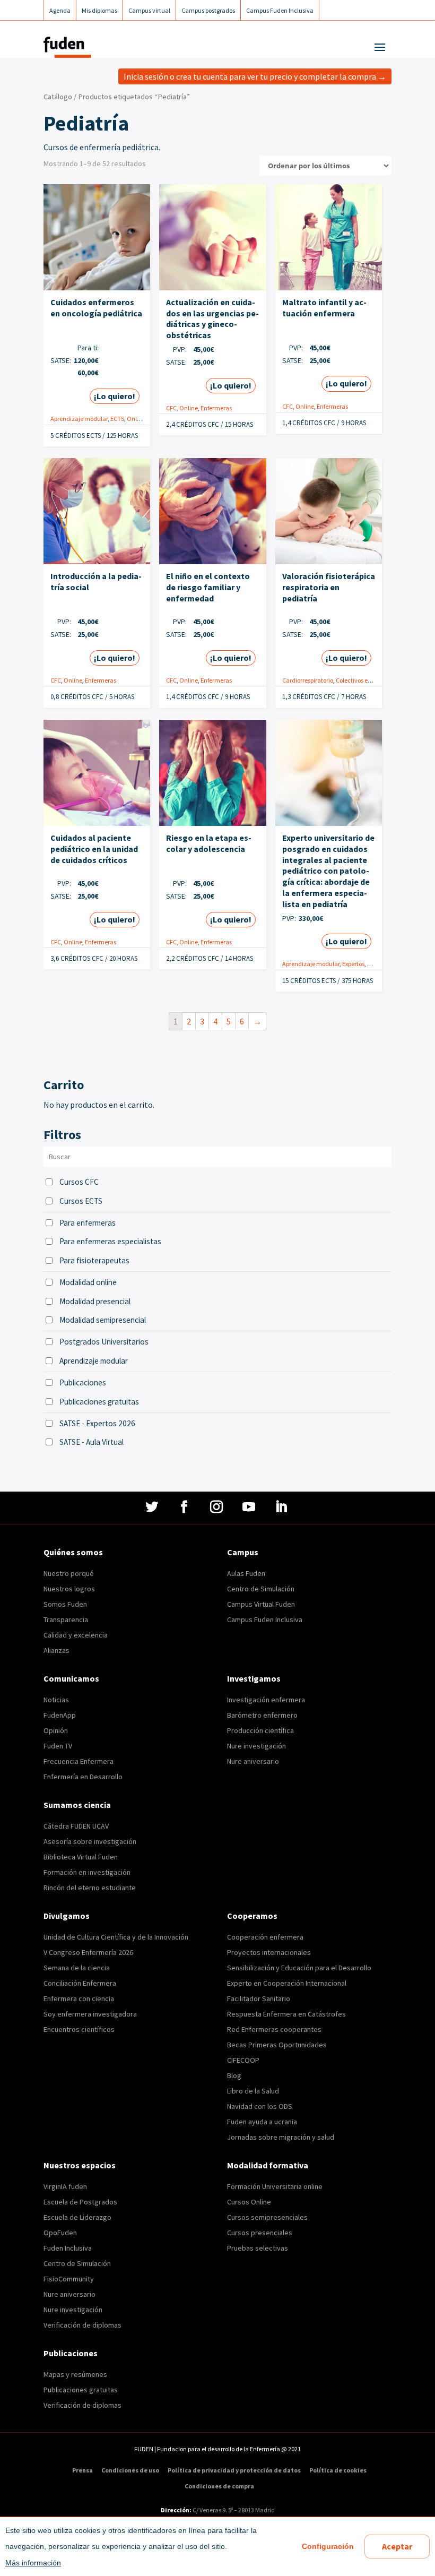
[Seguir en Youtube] (250, 1507)
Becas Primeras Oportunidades (277, 2045)
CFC (171, 408)
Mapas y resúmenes (75, 2374)
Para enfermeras (88, 1223)
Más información (33, 2563)
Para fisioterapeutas (94, 1260)
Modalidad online (88, 1282)
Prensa (82, 2470)
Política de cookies (338, 2470)
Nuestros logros (69, 1589)
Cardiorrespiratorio (308, 680)
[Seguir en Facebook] (185, 1507)
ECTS (117, 419)
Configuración (328, 2546)
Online (136, 419)
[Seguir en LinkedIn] (282, 1507)
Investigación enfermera (266, 1700)
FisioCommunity (69, 2279)
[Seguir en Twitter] (153, 1507)
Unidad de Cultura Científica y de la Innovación (116, 1937)
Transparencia (66, 1619)
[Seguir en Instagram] (218, 1507)
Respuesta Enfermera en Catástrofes (286, 2014)
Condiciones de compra (219, 2486)
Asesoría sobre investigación (90, 1841)
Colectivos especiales (364, 680)
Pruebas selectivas (258, 2248)
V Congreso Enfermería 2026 (88, 1952)
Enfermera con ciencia (79, 1998)
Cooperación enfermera (265, 1937)
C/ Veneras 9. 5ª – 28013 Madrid (233, 2510)
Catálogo (58, 97)
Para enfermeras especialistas (110, 1241)
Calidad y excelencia (76, 1635)
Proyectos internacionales (269, 1952)
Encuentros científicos (79, 2029)
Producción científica (260, 1730)
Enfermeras (216, 408)
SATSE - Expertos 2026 (97, 1423)
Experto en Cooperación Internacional (287, 1983)
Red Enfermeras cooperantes (274, 2029)
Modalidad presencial (95, 1301)
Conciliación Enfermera (80, 1983)
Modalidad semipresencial (103, 1320)
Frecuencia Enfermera (79, 1761)
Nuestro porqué (69, 1573)
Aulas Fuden (246, 1573)
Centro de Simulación (261, 1589)
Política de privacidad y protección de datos (234, 2470)
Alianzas (56, 1650)
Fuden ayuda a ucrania (262, 2122)
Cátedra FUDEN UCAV (76, 1826)
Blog (234, 2075)
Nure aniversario (253, 1761)
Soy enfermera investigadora (90, 2014)
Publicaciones (83, 1382)
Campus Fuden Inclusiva (265, 1619)
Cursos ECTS (81, 1201)
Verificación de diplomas (82, 2325)
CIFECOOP (243, 2060)
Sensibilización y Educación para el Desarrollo (299, 1968)
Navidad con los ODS (260, 2106)
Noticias (56, 1700)
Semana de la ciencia (77, 1968)
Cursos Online (249, 2202)
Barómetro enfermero (262, 1715)
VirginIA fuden (65, 2186)
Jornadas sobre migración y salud (281, 2137)
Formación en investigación (87, 1872)
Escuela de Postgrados (80, 2202)
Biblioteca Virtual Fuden (81, 1857)
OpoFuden (60, 2233)
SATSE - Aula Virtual (92, 1442)
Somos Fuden (65, 1604)
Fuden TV (58, 1746)
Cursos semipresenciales (267, 2217)
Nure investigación (256, 1746)
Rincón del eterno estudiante (90, 1888)
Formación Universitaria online (275, 2186)
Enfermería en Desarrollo (83, 1777)
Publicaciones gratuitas (99, 1402)
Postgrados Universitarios (104, 1342)
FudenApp (60, 1715)
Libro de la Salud (253, 2091)
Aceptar (397, 2546)
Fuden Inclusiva (68, 2248)
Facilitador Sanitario (259, 1998)
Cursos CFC (79, 1182)
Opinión (56, 1730)
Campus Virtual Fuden (261, 1604)
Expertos (353, 964)
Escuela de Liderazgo (77, 2217)
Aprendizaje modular (79, 419)
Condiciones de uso (130, 2470)
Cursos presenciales (260, 2233)
